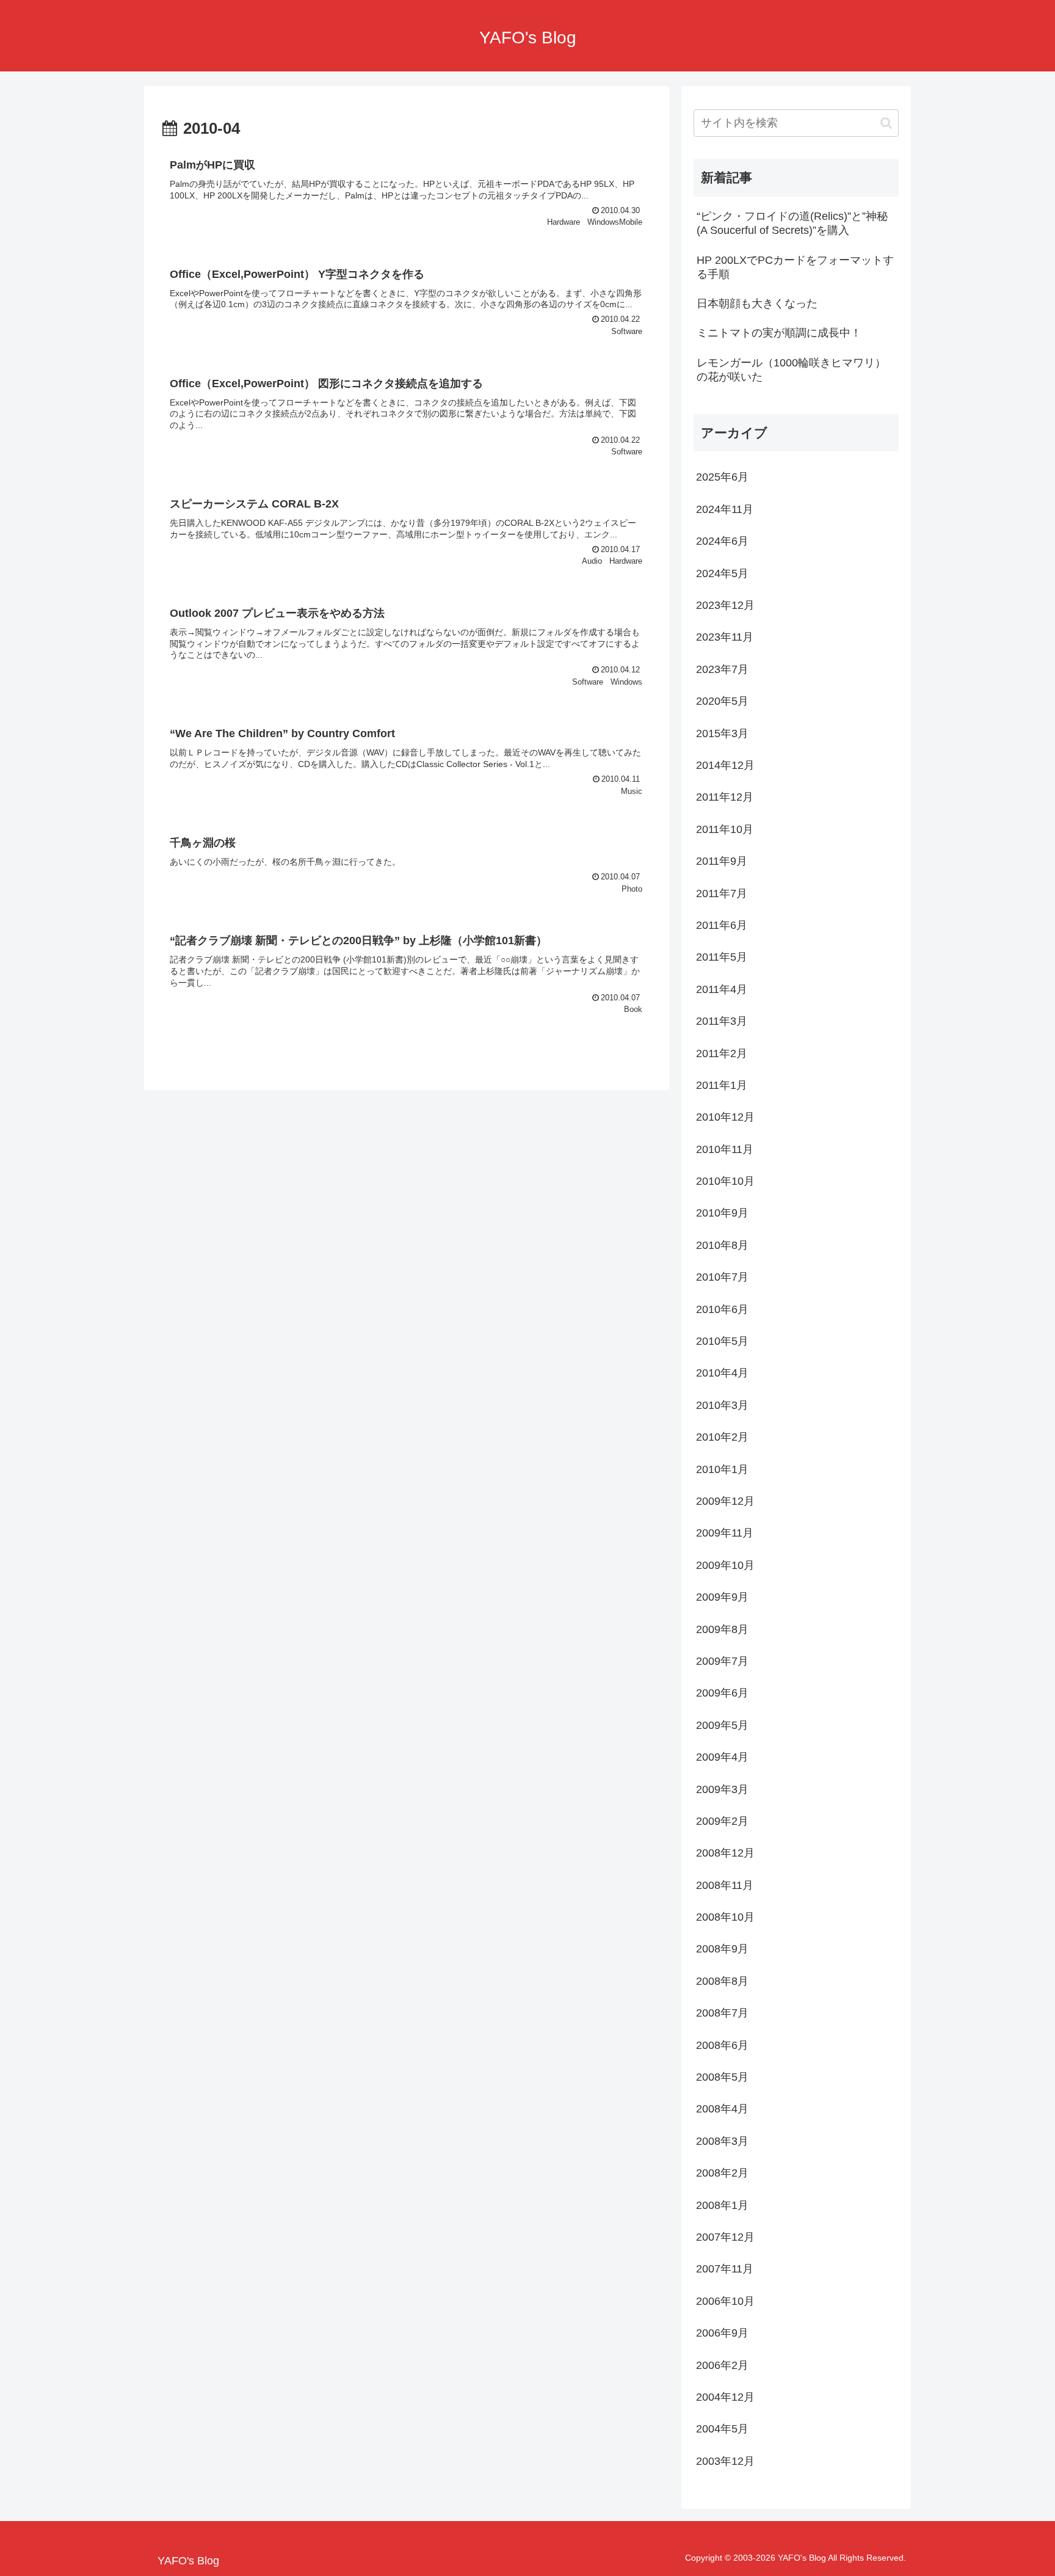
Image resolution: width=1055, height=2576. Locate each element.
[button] (886, 123)
